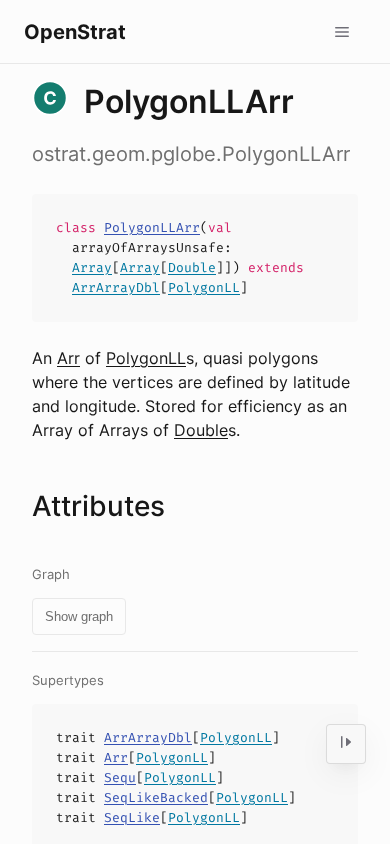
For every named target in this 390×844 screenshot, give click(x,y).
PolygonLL (204, 287)
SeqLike (132, 817)
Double (192, 267)
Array (92, 267)
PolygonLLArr (152, 227)
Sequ (120, 777)
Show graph (79, 616)
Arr (68, 358)
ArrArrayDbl (116, 287)
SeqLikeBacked (156, 797)
